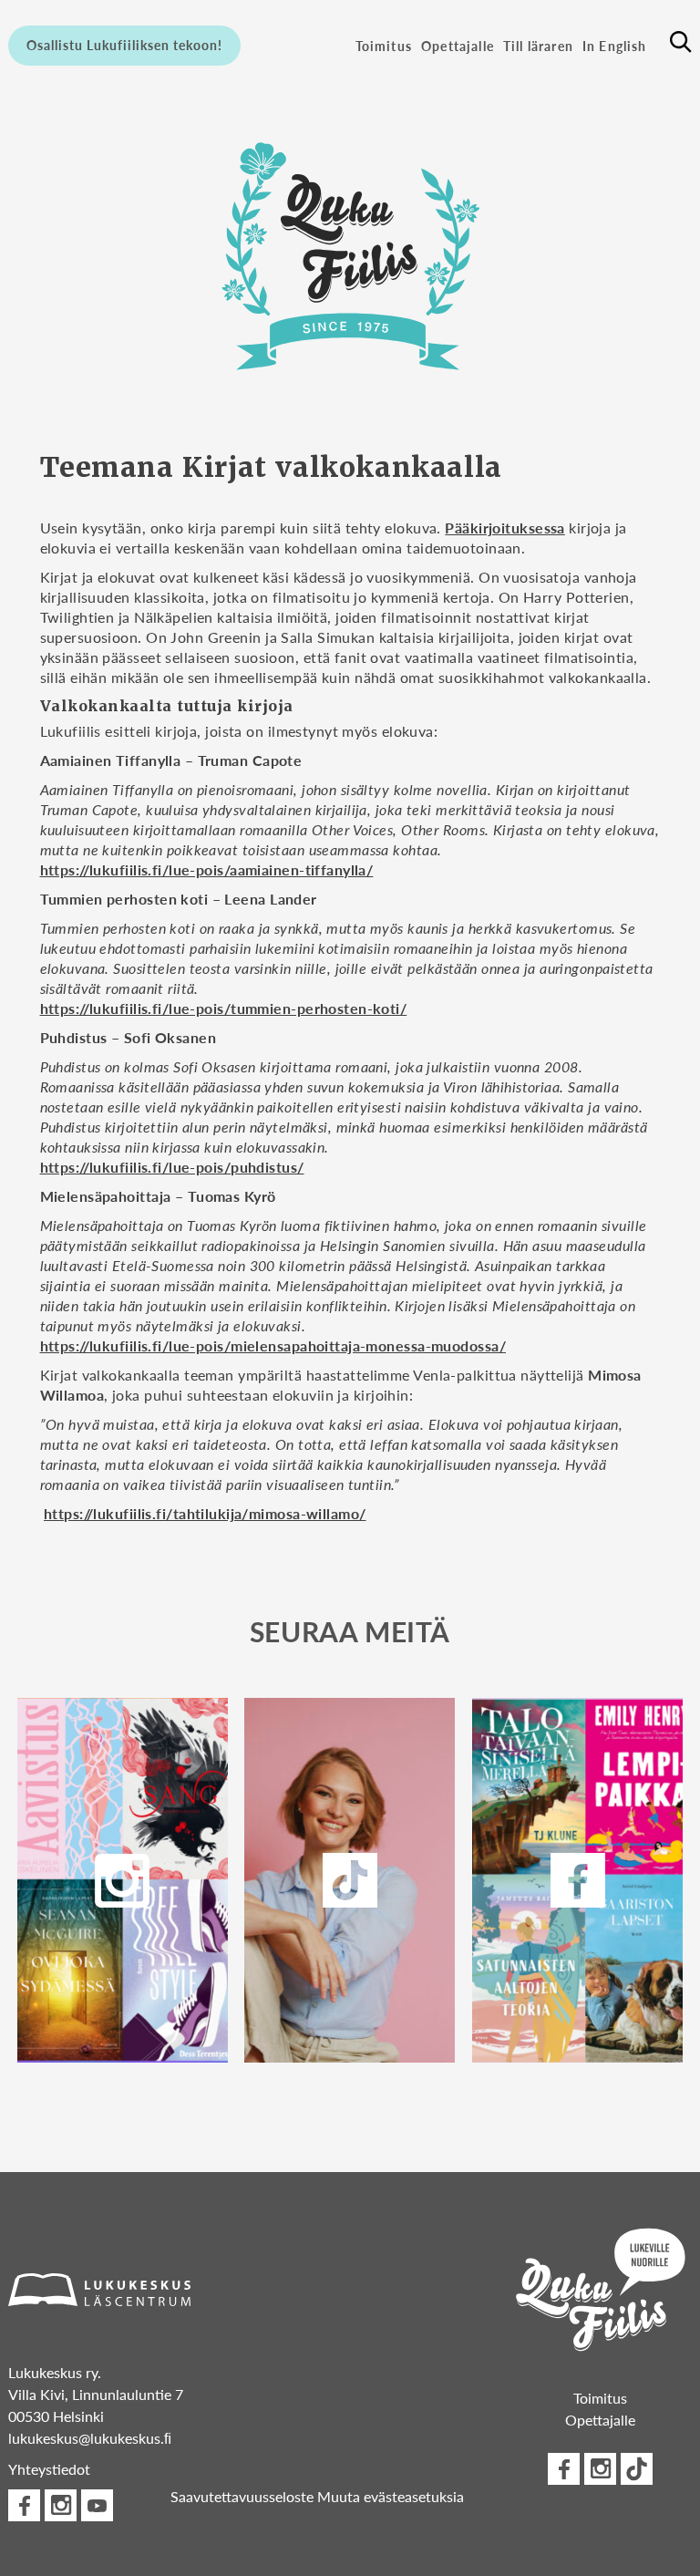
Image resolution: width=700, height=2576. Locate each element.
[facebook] (578, 1880)
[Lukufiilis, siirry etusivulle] (350, 251)
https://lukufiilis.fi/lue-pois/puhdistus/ (172, 1167)
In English (615, 46)
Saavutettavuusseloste (242, 2496)
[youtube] (97, 2505)
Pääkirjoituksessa (504, 528)
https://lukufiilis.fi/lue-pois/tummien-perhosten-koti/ (224, 1008)
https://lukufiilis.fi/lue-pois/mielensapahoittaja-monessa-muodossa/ (273, 1345)
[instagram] (122, 1880)
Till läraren (538, 46)
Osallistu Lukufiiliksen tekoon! (124, 45)
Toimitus (384, 46)
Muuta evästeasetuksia (391, 2496)
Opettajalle (458, 46)
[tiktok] (637, 2469)
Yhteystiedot (49, 2469)
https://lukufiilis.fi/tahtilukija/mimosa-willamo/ (205, 1513)
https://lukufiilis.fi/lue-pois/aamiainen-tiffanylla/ (207, 869)
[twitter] (350, 1880)
